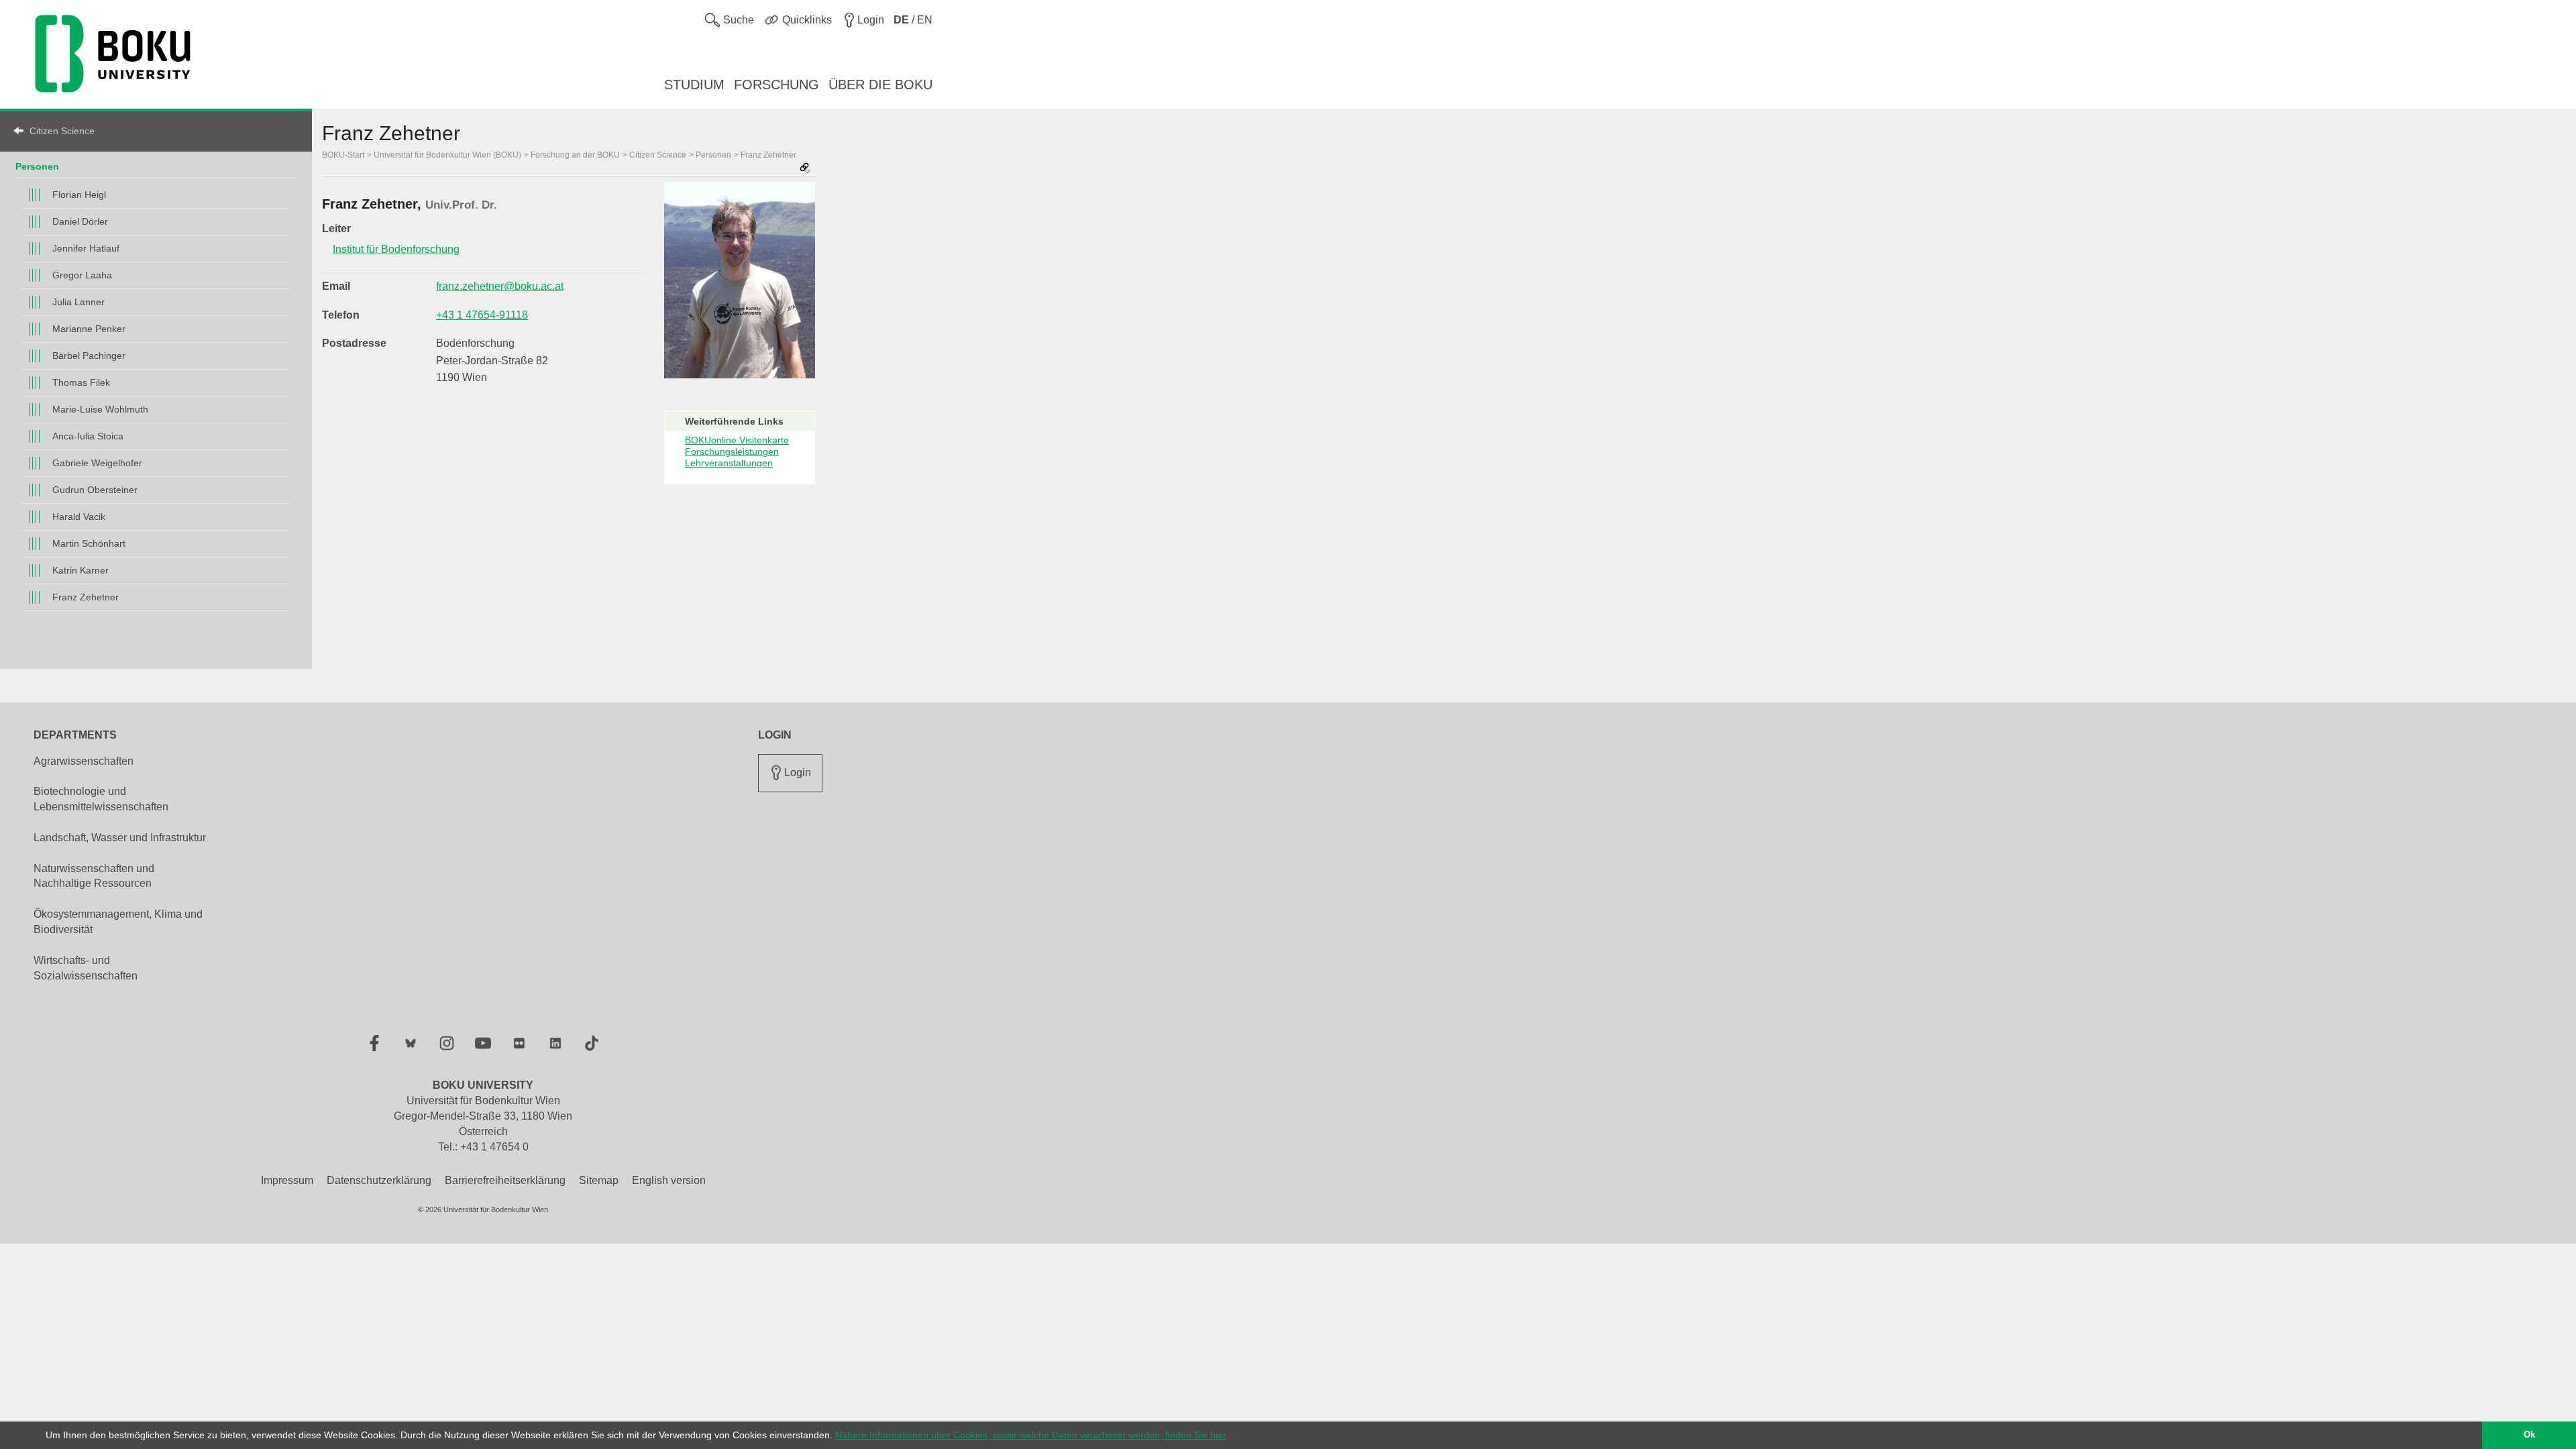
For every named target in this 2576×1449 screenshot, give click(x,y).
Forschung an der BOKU (575, 155)
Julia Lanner (78, 302)
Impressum (287, 1180)
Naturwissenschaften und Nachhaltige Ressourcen (94, 876)
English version (669, 1180)
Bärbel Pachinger (89, 356)
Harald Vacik (79, 517)
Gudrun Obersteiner (95, 490)
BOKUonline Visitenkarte (737, 440)
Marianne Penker (89, 329)
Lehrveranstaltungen (729, 463)
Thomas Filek (81, 382)
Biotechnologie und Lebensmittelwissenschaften (101, 799)
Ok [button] (2529, 1435)
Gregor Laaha (82, 275)
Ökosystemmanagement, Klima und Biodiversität (118, 922)
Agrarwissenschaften (84, 761)
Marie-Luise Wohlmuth (100, 409)
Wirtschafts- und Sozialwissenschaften (86, 968)
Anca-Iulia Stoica (88, 436)
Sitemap (599, 1180)
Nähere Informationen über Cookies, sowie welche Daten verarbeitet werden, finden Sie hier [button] (1031, 1435)
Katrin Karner (80, 570)
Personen (37, 166)
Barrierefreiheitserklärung (505, 1180)
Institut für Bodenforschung (396, 249)
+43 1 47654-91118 (482, 315)
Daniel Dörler (80, 221)
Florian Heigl (79, 195)
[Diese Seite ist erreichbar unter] (805, 169)
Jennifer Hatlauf (86, 248)
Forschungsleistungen (732, 451)
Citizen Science (62, 131)
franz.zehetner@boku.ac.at (500, 286)
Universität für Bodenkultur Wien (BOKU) (447, 155)
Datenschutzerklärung (379, 1180)
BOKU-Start (343, 155)
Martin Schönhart (89, 543)
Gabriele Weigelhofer (97, 463)
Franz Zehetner (86, 597)
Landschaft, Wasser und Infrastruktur (120, 838)
